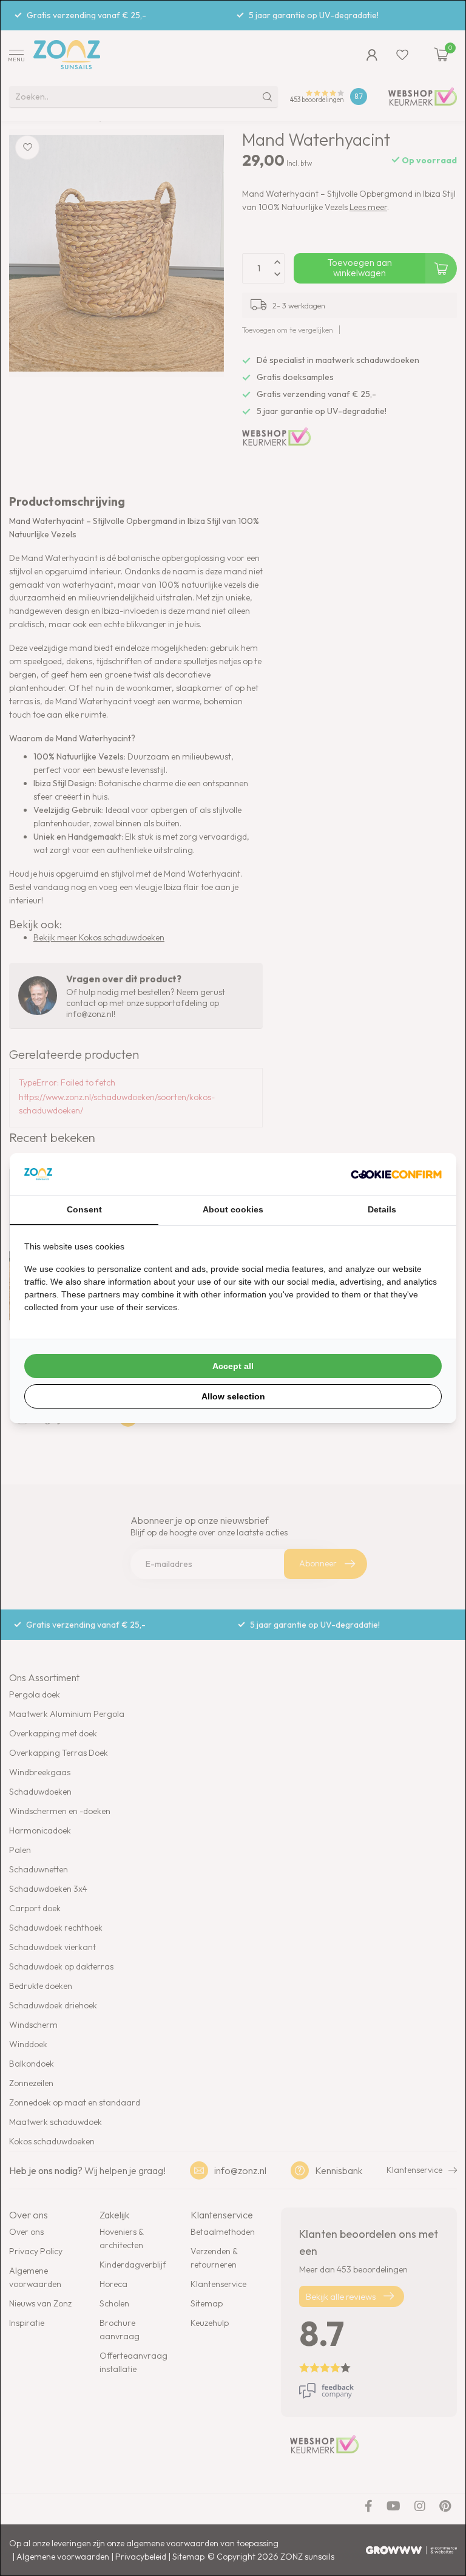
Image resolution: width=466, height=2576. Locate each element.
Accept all (233, 1366)
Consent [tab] (84, 1209)
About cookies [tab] (233, 1209)
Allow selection (233, 1396)
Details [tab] (382, 1209)
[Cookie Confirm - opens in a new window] (396, 1174)
